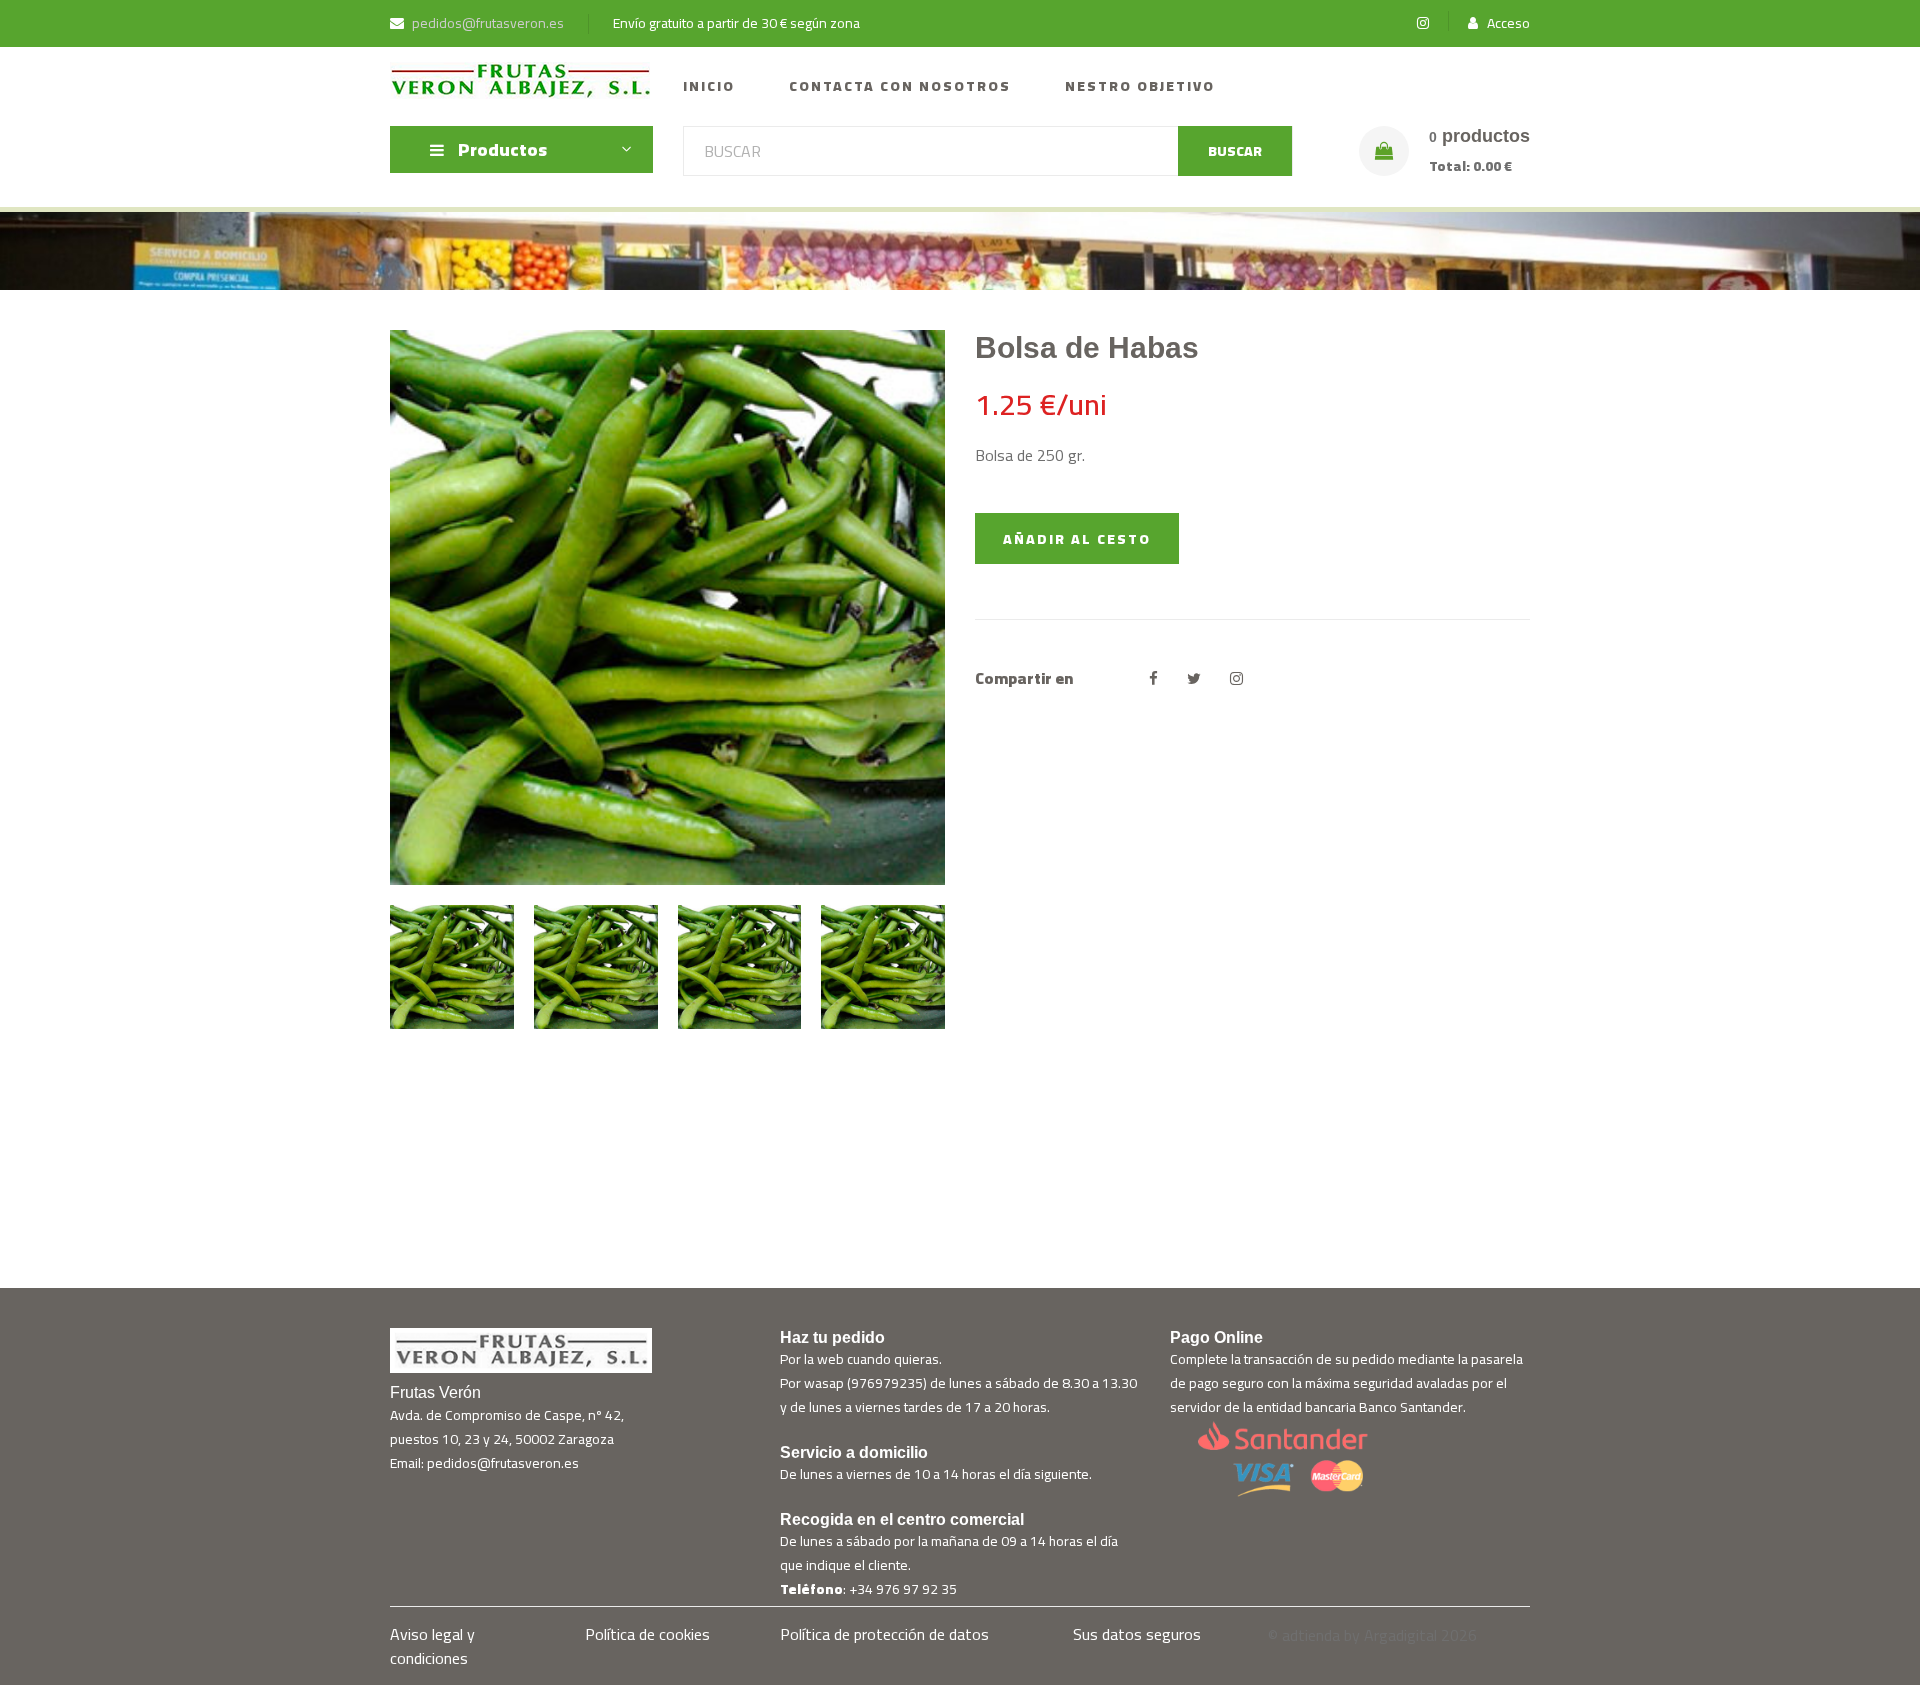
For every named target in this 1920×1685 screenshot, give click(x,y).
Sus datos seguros (1137, 1634)
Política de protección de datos (884, 1634)
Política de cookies (647, 1634)
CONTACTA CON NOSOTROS (900, 86)
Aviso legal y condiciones (432, 1646)
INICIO (709, 86)
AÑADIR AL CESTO (1077, 539)
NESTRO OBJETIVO (1140, 86)
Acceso (1507, 23)
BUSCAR (1235, 151)
